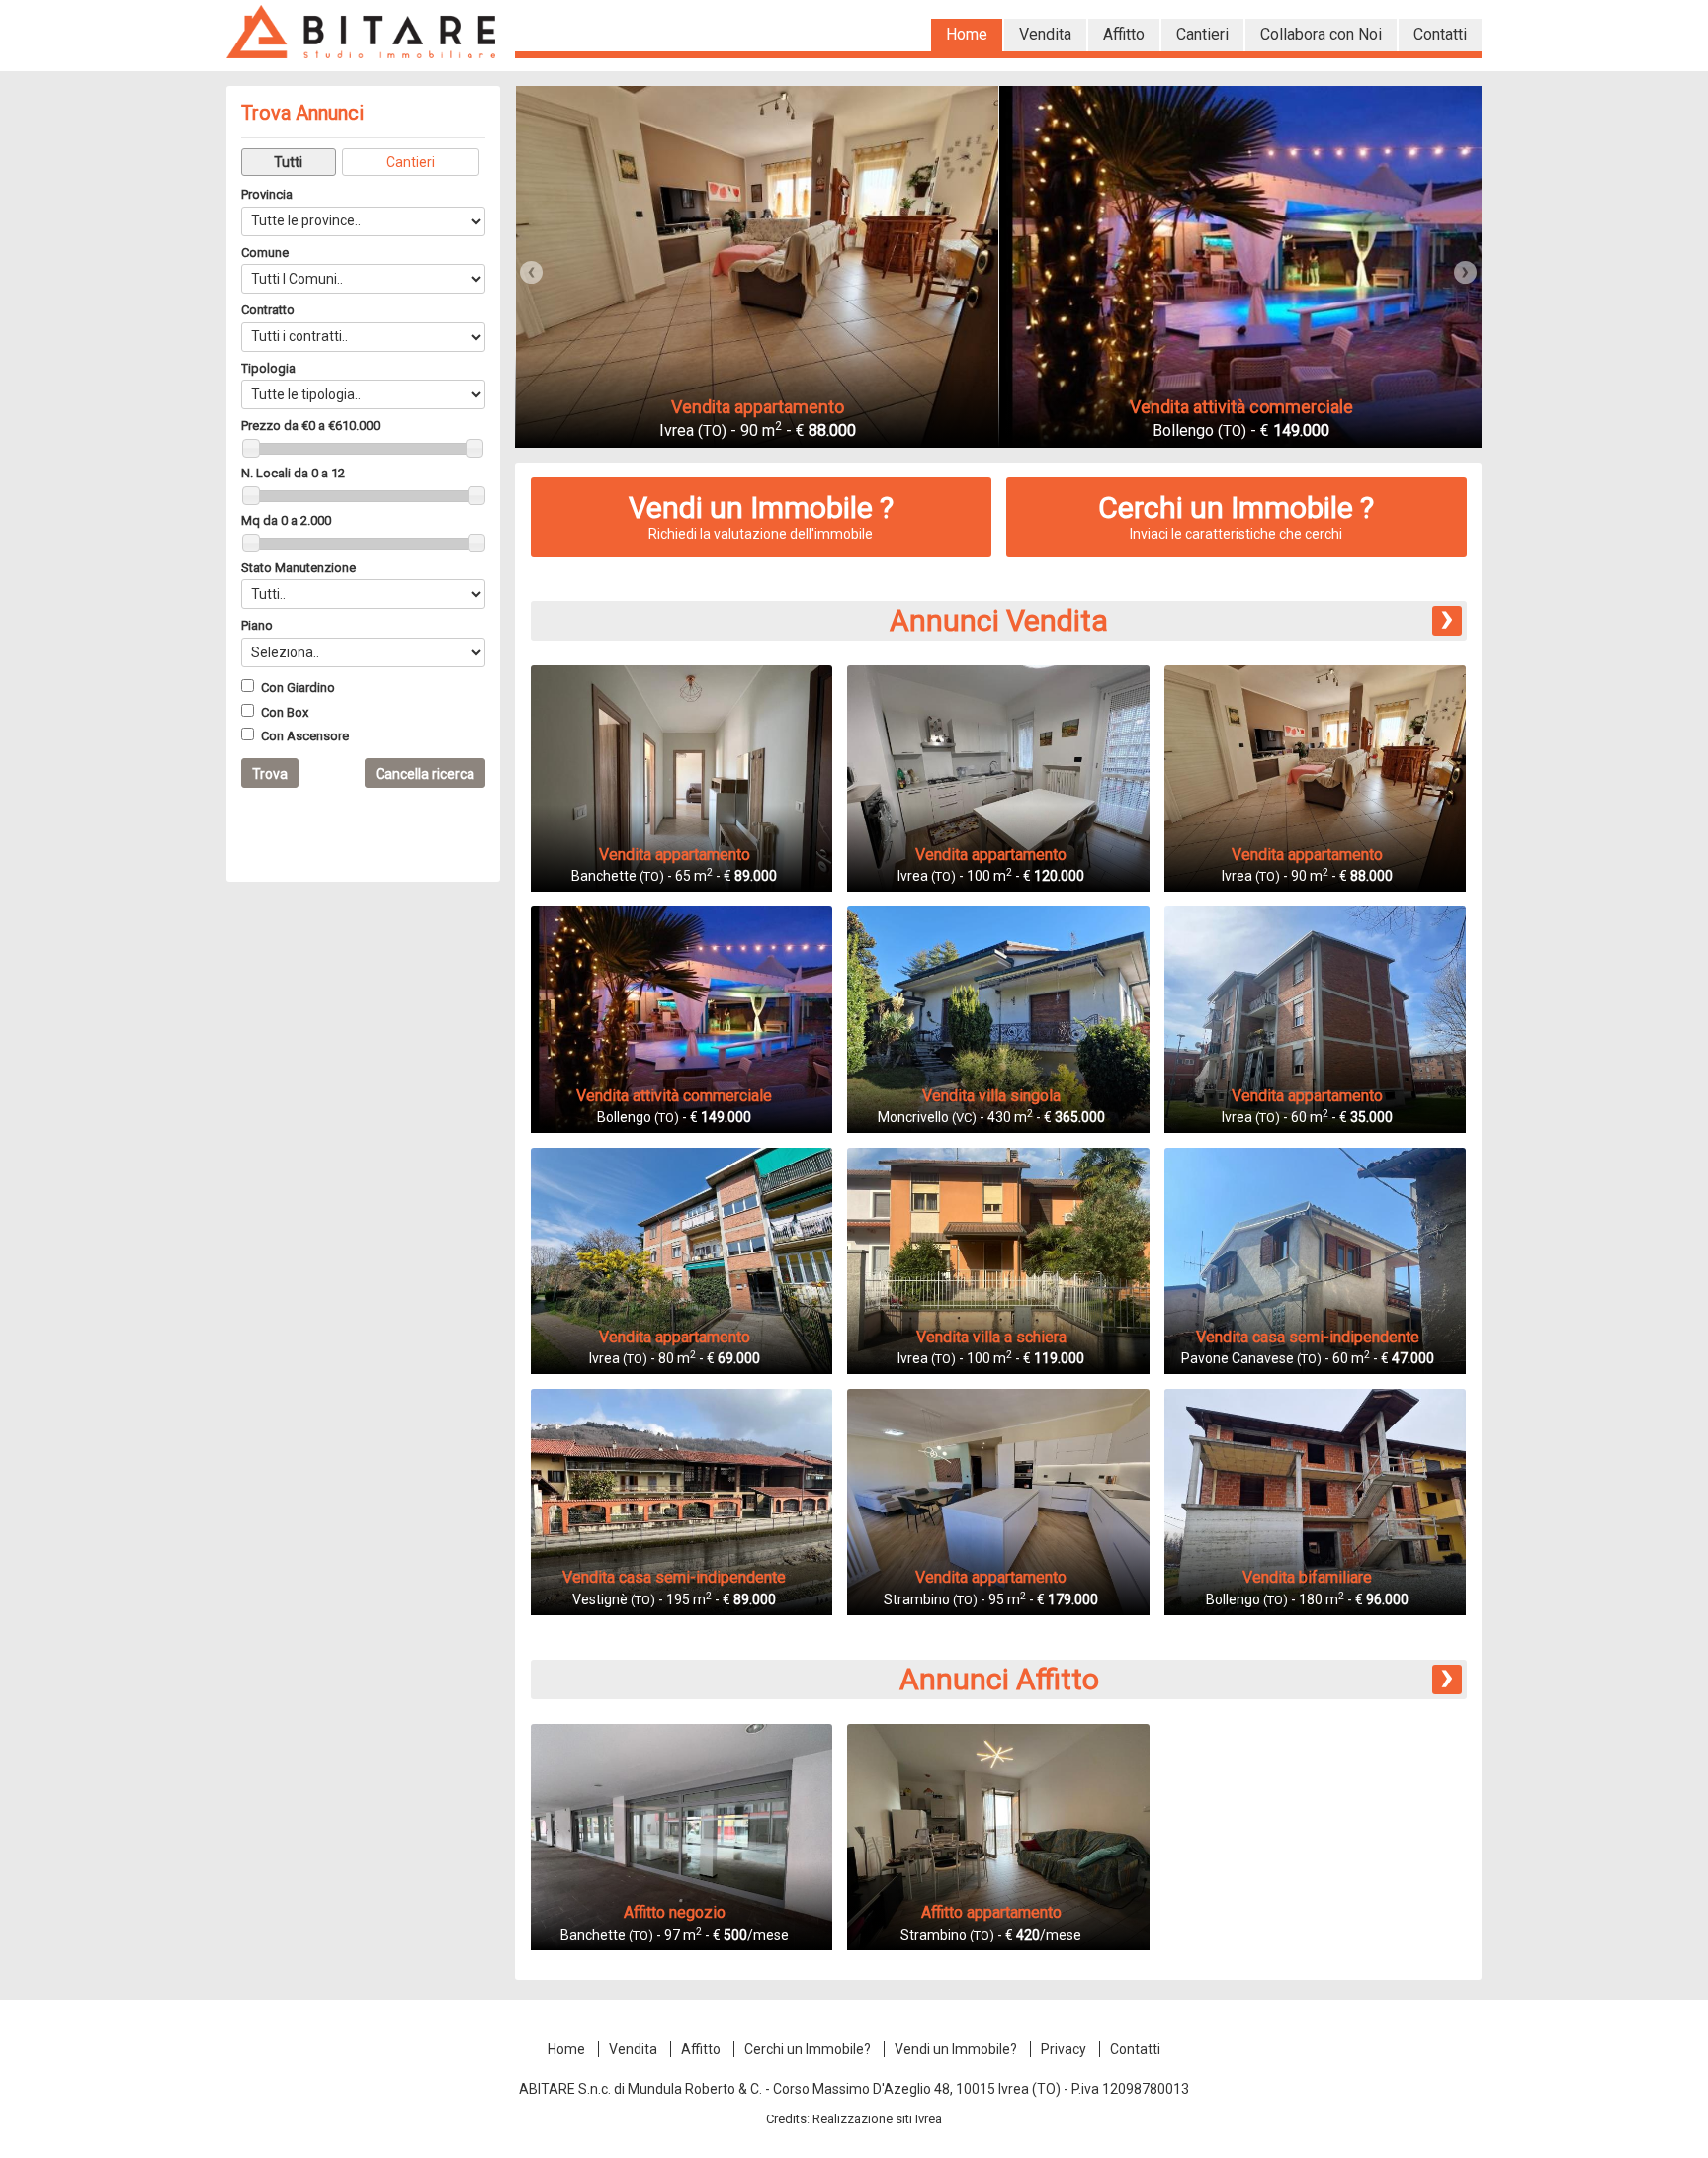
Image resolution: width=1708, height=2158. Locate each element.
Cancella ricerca (425, 774)
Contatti (1135, 2049)
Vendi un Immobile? (956, 2049)
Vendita (633, 2049)
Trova (270, 774)
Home (566, 2049)
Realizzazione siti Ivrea (877, 2119)
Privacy (1064, 2049)
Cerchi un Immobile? (808, 2049)
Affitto (701, 2049)
